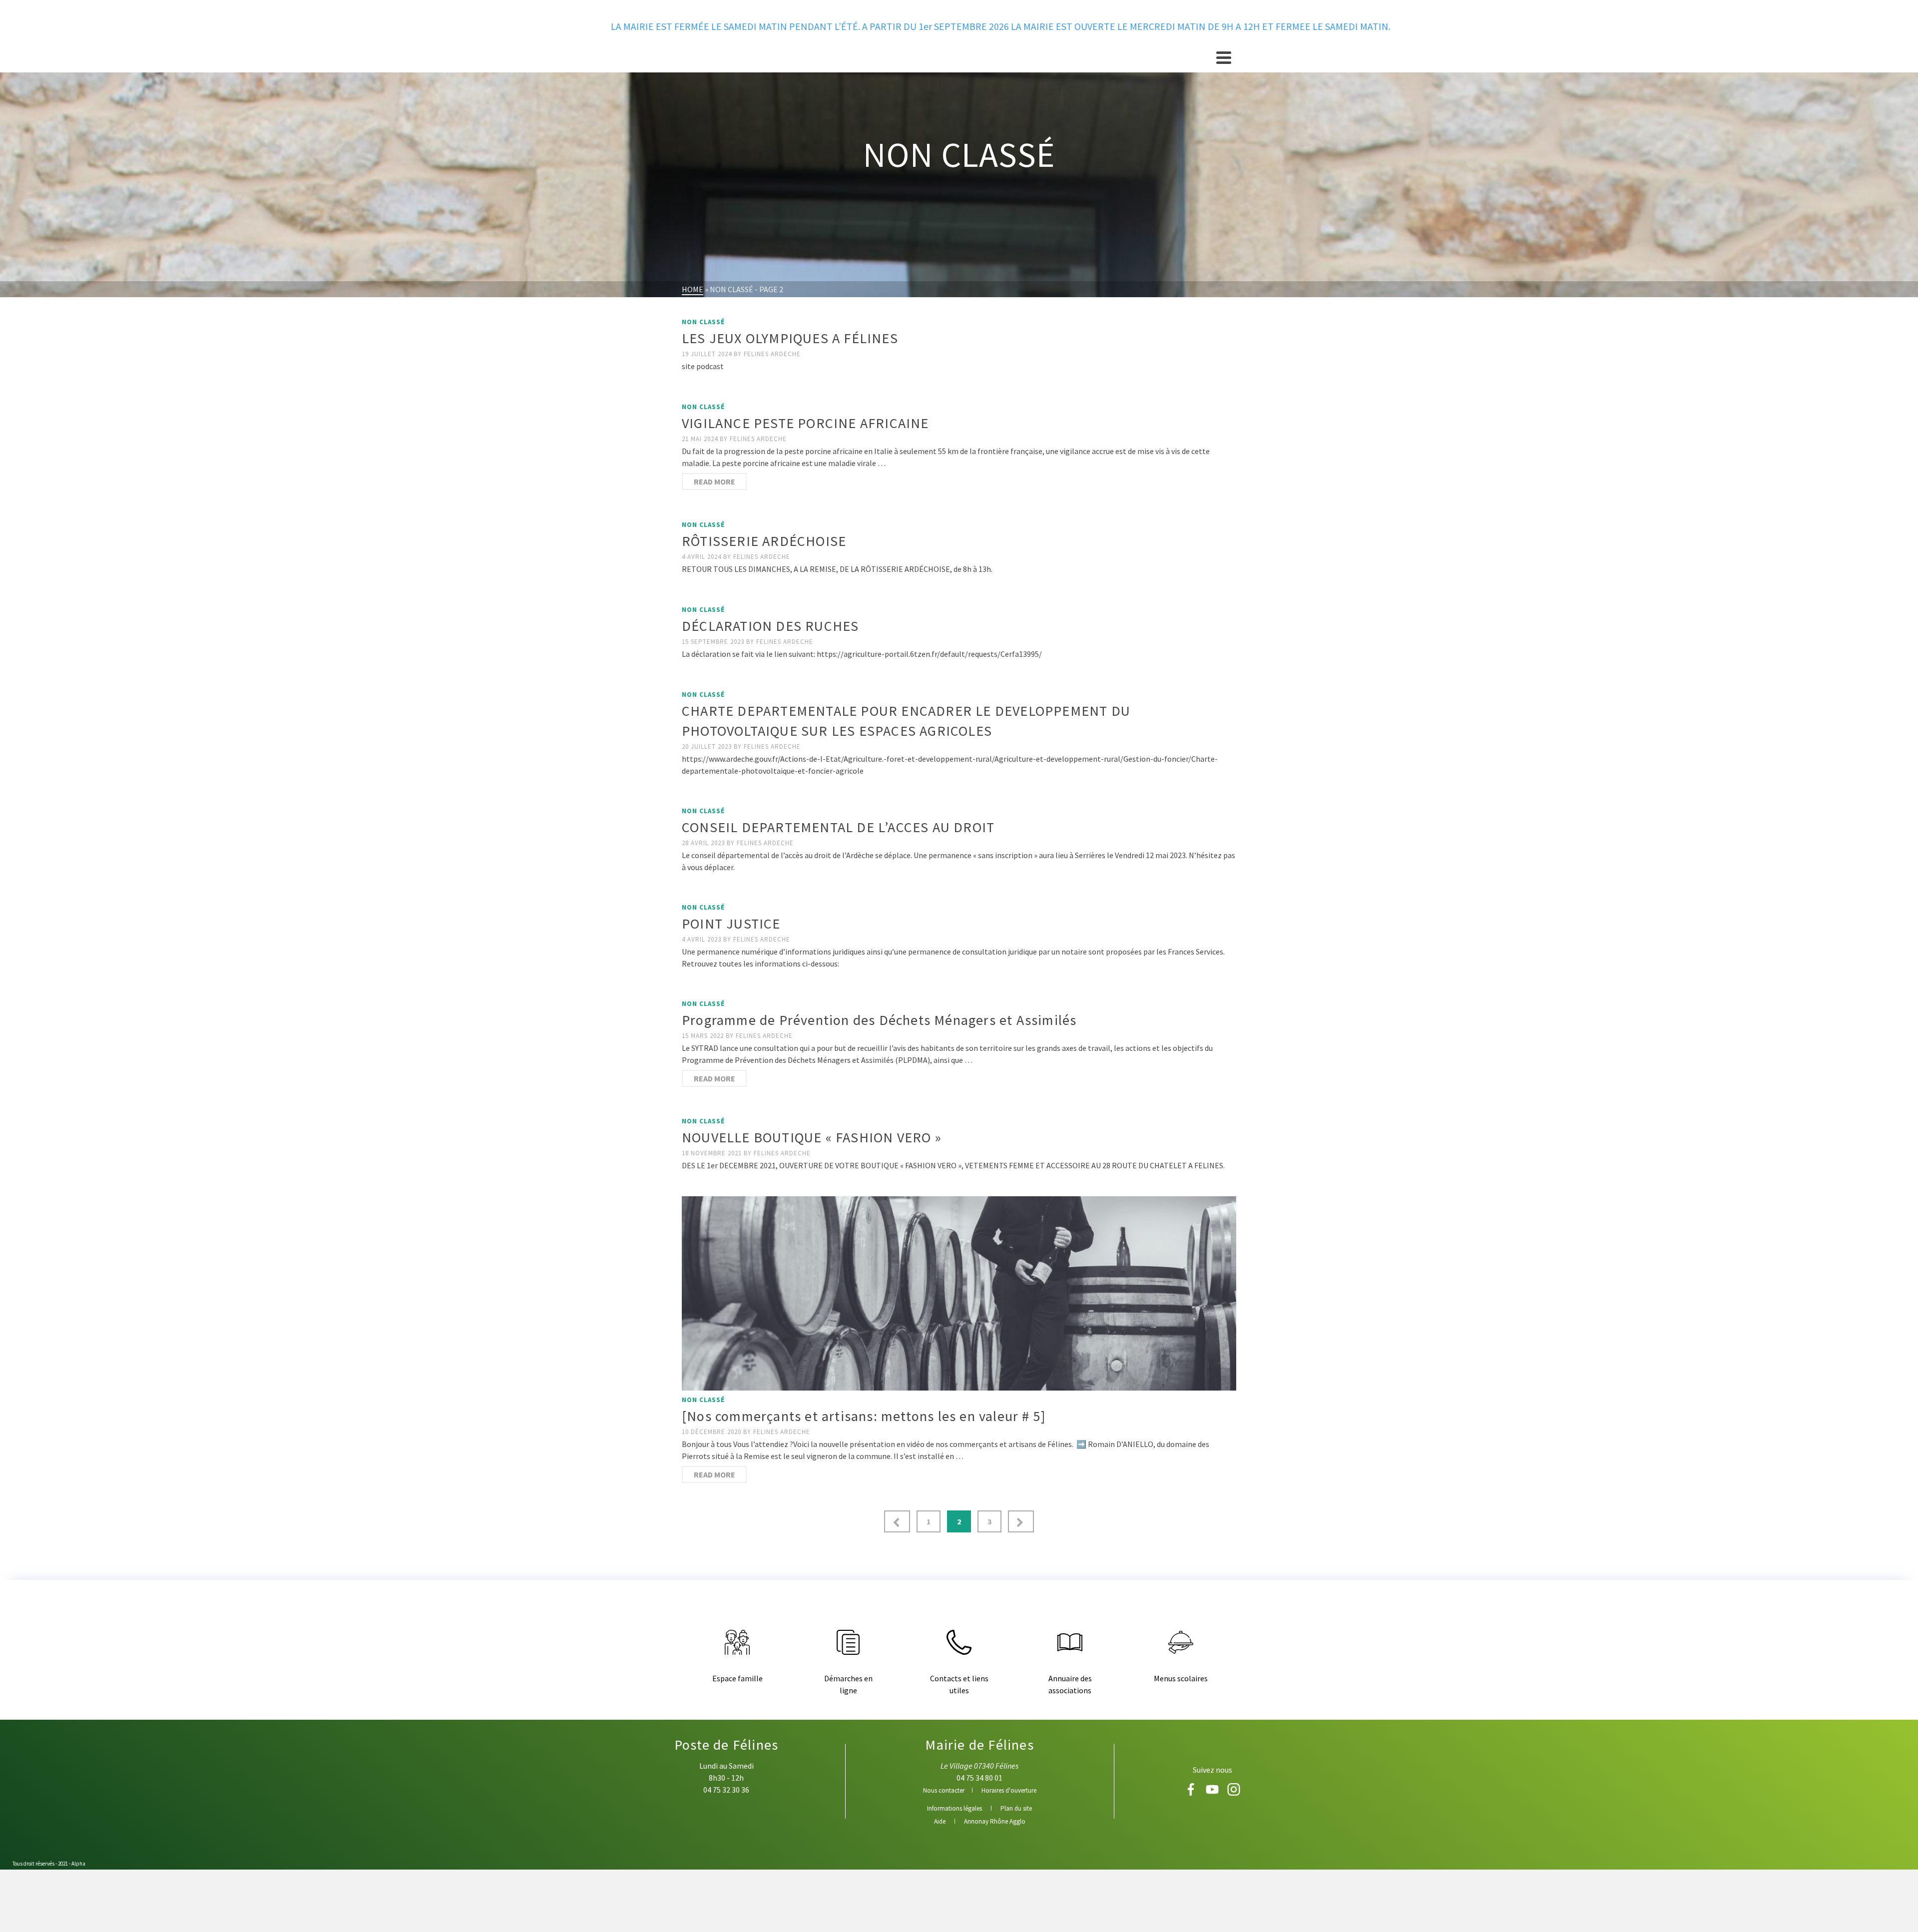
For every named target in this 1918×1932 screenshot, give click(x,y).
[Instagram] (1234, 1793)
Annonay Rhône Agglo (995, 1821)
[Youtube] (1213, 1793)
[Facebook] (1192, 1793)
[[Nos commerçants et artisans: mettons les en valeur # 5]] (959, 1293)
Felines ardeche (772, 354)
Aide (940, 1821)
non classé (703, 322)
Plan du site (1016, 1808)
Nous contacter (944, 1790)
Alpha (78, 1864)
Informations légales (955, 1808)
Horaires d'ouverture (1009, 1790)
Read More (715, 482)
